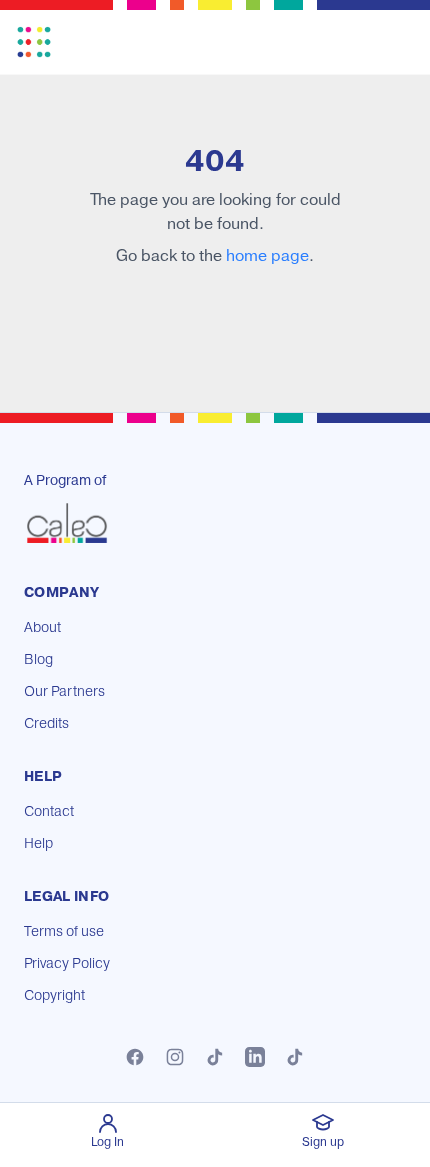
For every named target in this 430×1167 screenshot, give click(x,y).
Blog (38, 660)
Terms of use (64, 932)
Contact (49, 812)
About (42, 628)
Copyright (54, 996)
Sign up (323, 1142)
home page (267, 256)
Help (38, 844)
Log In (107, 1142)
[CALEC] (67, 523)
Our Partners (64, 692)
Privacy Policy (67, 964)
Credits (46, 724)
